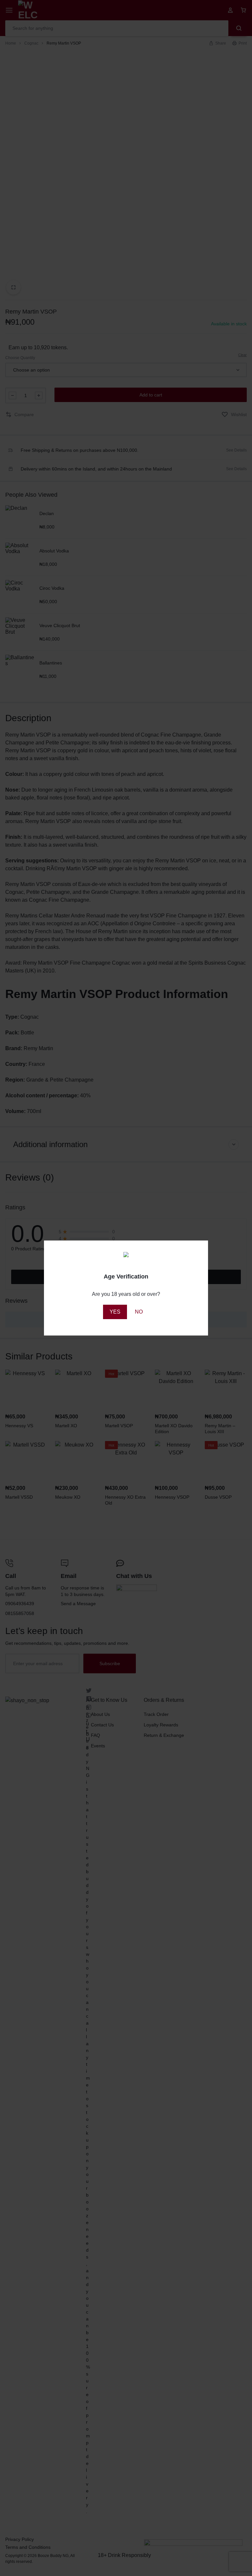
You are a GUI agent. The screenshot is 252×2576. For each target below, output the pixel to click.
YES (115, 1312)
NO (139, 1312)
